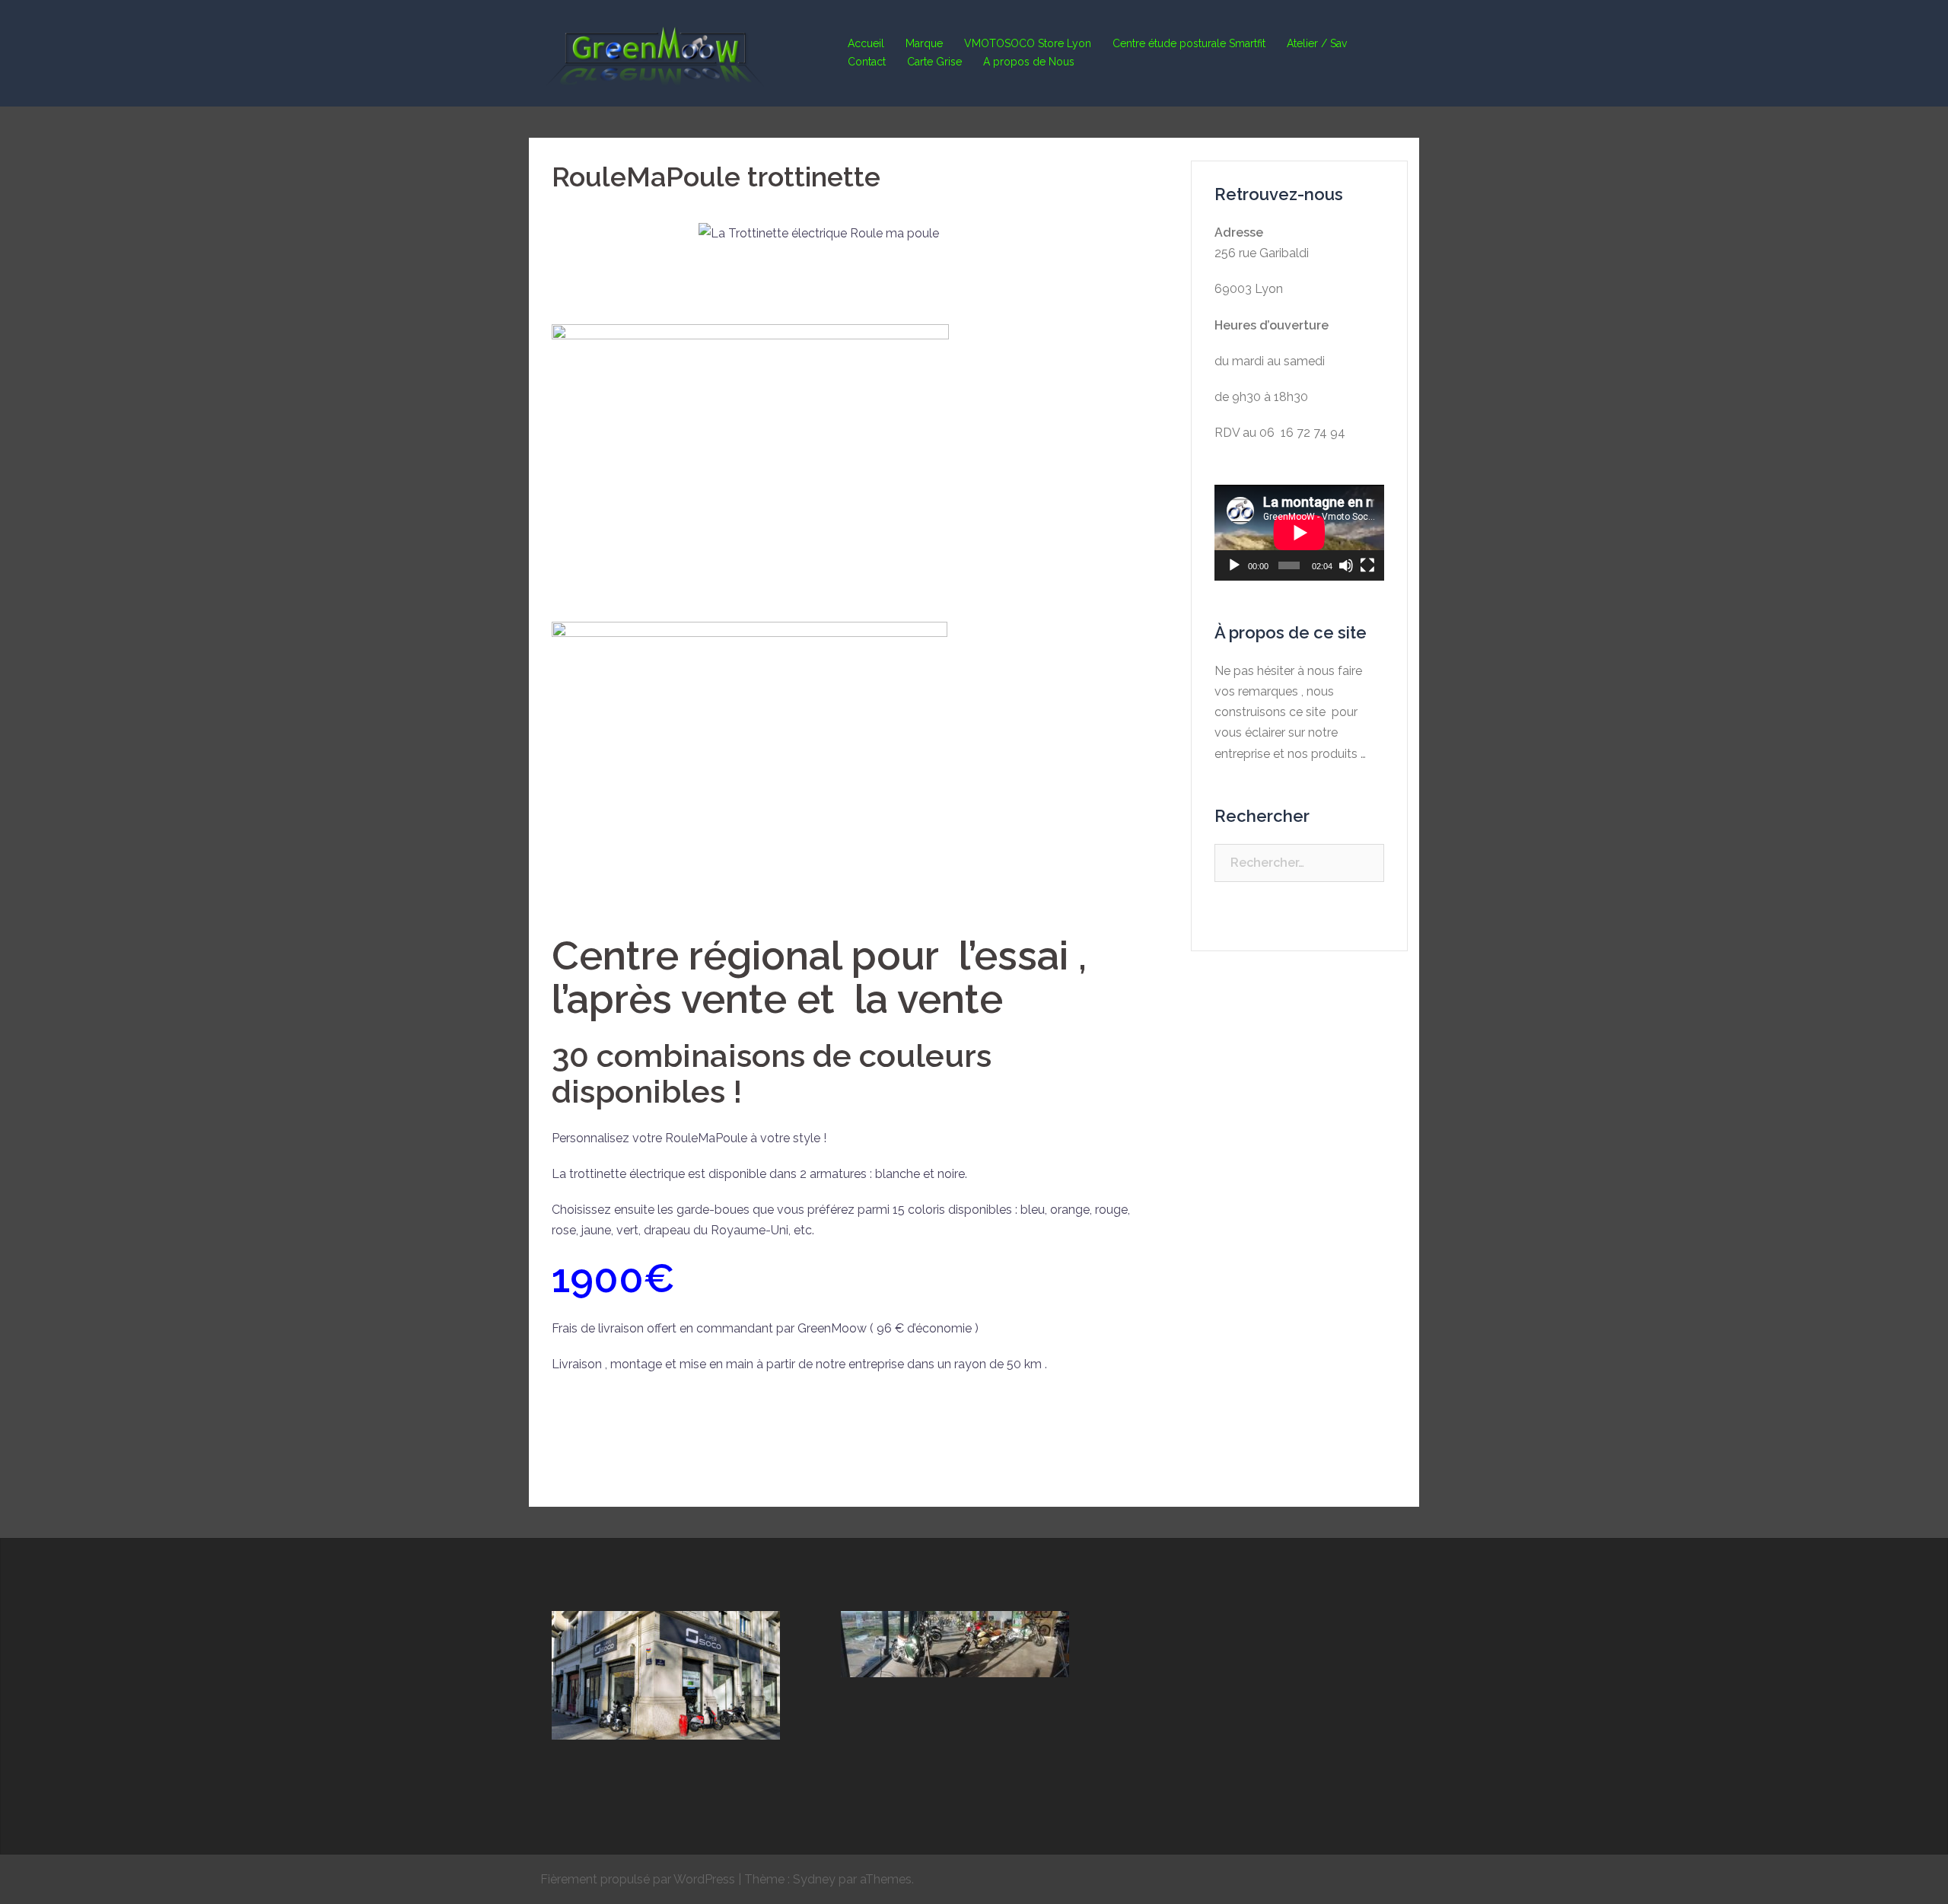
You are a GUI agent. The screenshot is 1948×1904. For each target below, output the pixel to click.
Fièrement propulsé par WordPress (638, 1879)
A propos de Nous (1029, 62)
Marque (924, 43)
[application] (1299, 532)
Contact (867, 62)
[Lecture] (1234, 565)
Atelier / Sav (1317, 43)
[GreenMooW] (654, 52)
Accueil (866, 43)
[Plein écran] (1367, 565)
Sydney (814, 1879)
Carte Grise (934, 62)
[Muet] (1346, 565)
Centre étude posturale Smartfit (1189, 43)
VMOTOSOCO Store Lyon (1028, 43)
